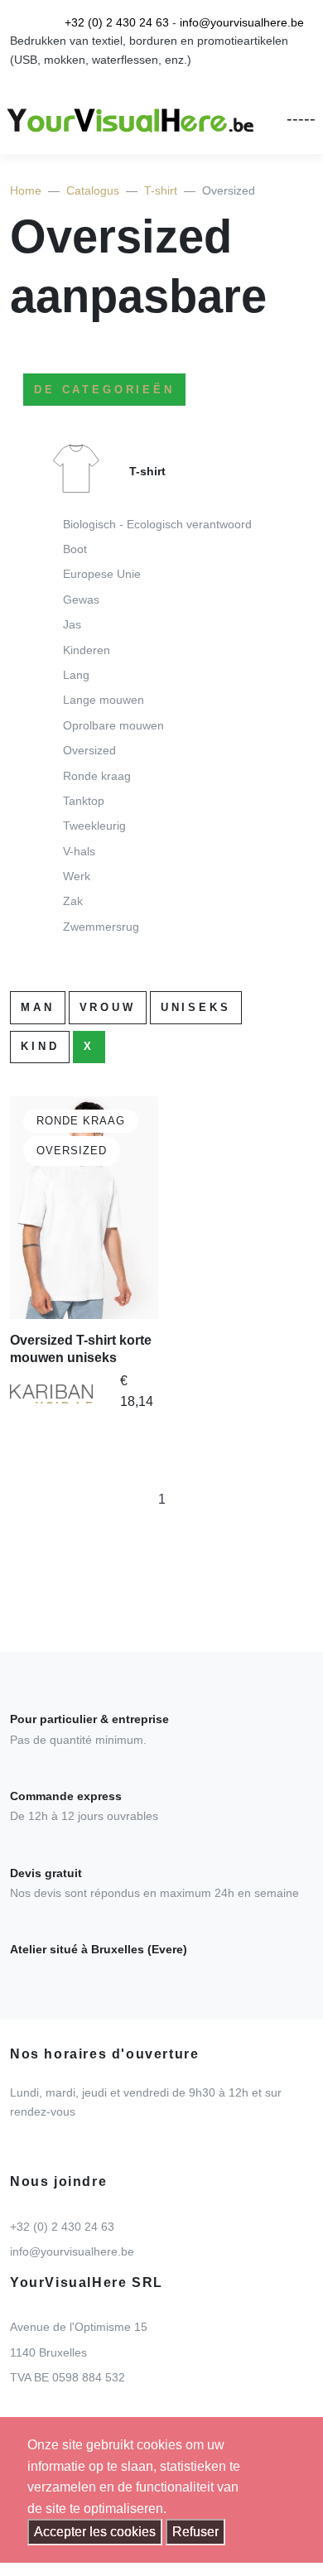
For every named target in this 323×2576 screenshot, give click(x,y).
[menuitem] (161, 695)
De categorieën (104, 390)
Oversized (89, 750)
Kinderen (87, 650)
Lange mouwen (104, 700)
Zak (73, 901)
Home (26, 190)
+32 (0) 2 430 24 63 (117, 22)
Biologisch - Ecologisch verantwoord (157, 524)
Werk (77, 876)
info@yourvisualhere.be (242, 22)
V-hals (79, 851)
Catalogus (93, 190)
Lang (76, 675)
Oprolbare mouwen (113, 725)
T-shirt (161, 190)
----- (301, 118)
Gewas (81, 599)
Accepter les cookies (95, 2532)
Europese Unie (102, 574)
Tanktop (84, 801)
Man (38, 1007)
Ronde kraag (97, 776)
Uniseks (196, 1007)
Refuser (195, 2532)
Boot (75, 549)
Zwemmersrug (101, 927)
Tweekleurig (94, 826)
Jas (72, 624)
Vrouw (108, 1007)
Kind (40, 1046)
